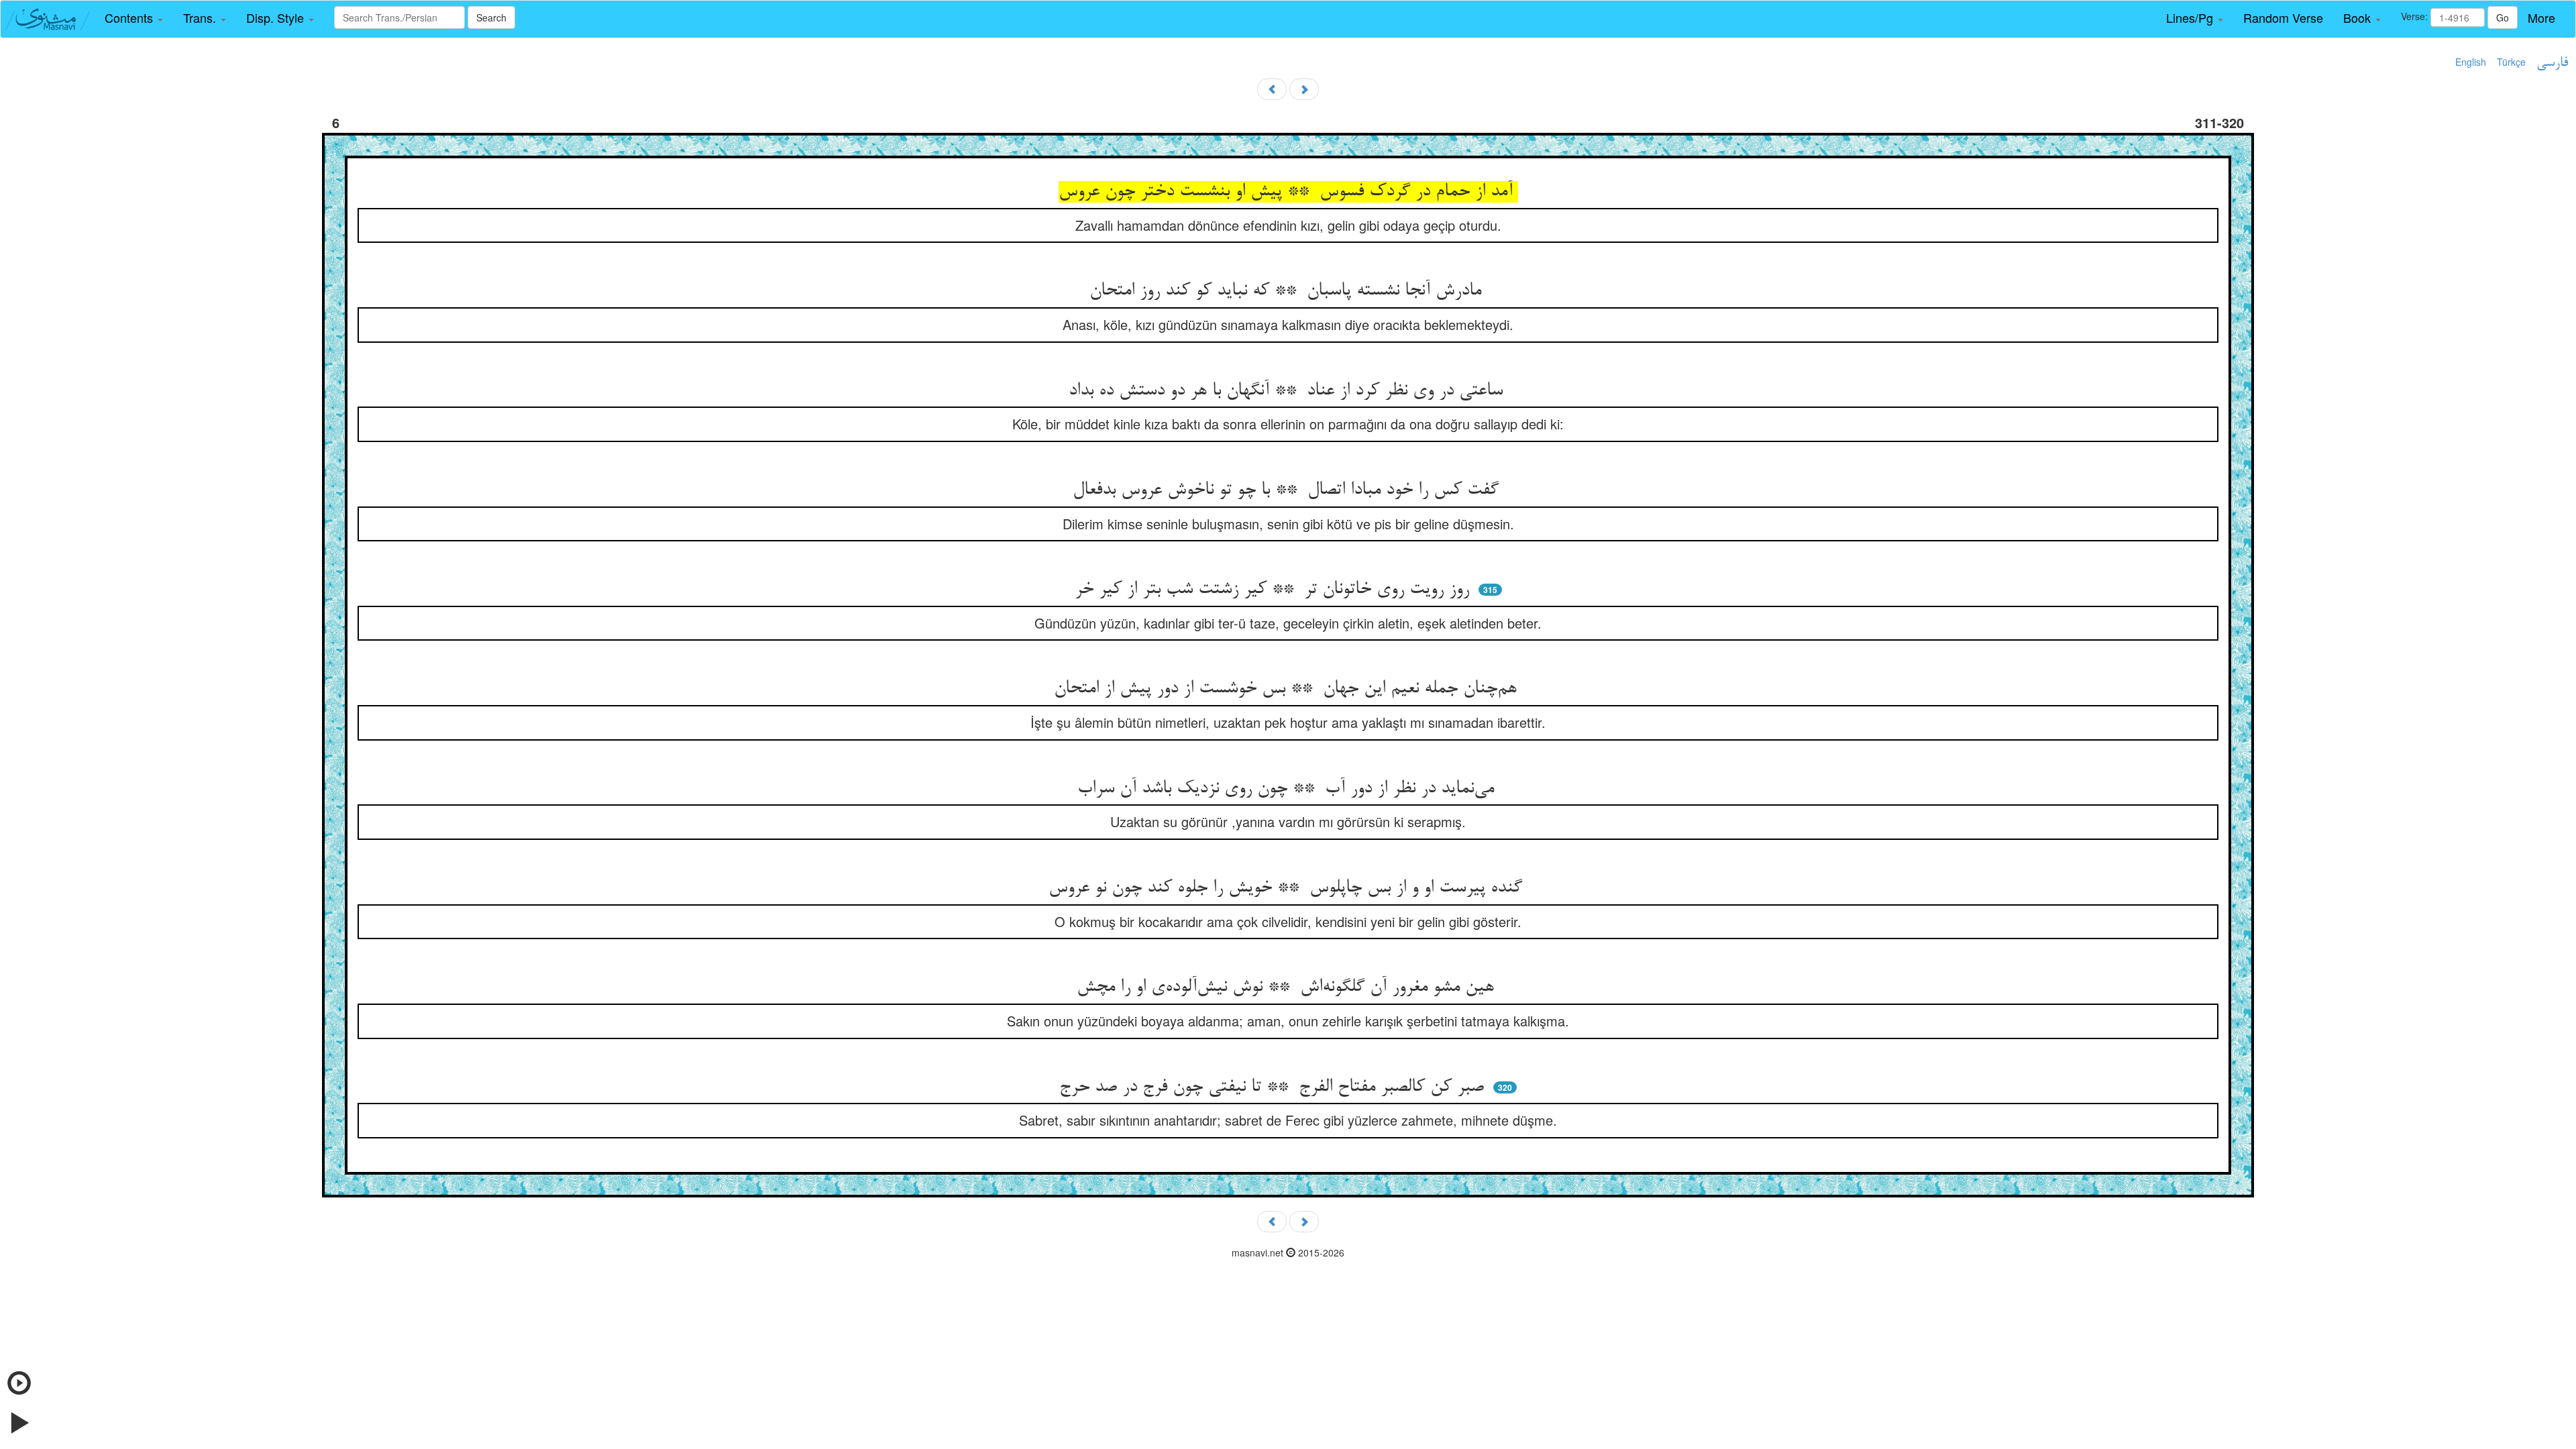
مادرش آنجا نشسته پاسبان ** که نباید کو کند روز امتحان (1288, 291)
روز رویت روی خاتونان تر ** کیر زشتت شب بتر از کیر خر (1275, 590)
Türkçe (2511, 62)
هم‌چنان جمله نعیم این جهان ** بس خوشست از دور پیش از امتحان (1288, 689)
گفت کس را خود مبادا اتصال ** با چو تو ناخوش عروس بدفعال (1288, 490)
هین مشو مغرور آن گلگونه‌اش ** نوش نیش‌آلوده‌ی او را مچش (1288, 987)
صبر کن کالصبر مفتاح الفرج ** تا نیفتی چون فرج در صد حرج (1274, 1087)
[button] (134, 18)
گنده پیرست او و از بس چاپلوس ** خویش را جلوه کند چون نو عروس (1288, 888)
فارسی (2552, 63)
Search (491, 17)
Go (2503, 17)
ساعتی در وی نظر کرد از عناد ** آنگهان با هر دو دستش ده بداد (1288, 391)
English (2471, 62)
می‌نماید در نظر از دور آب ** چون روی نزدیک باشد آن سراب (1288, 789)
